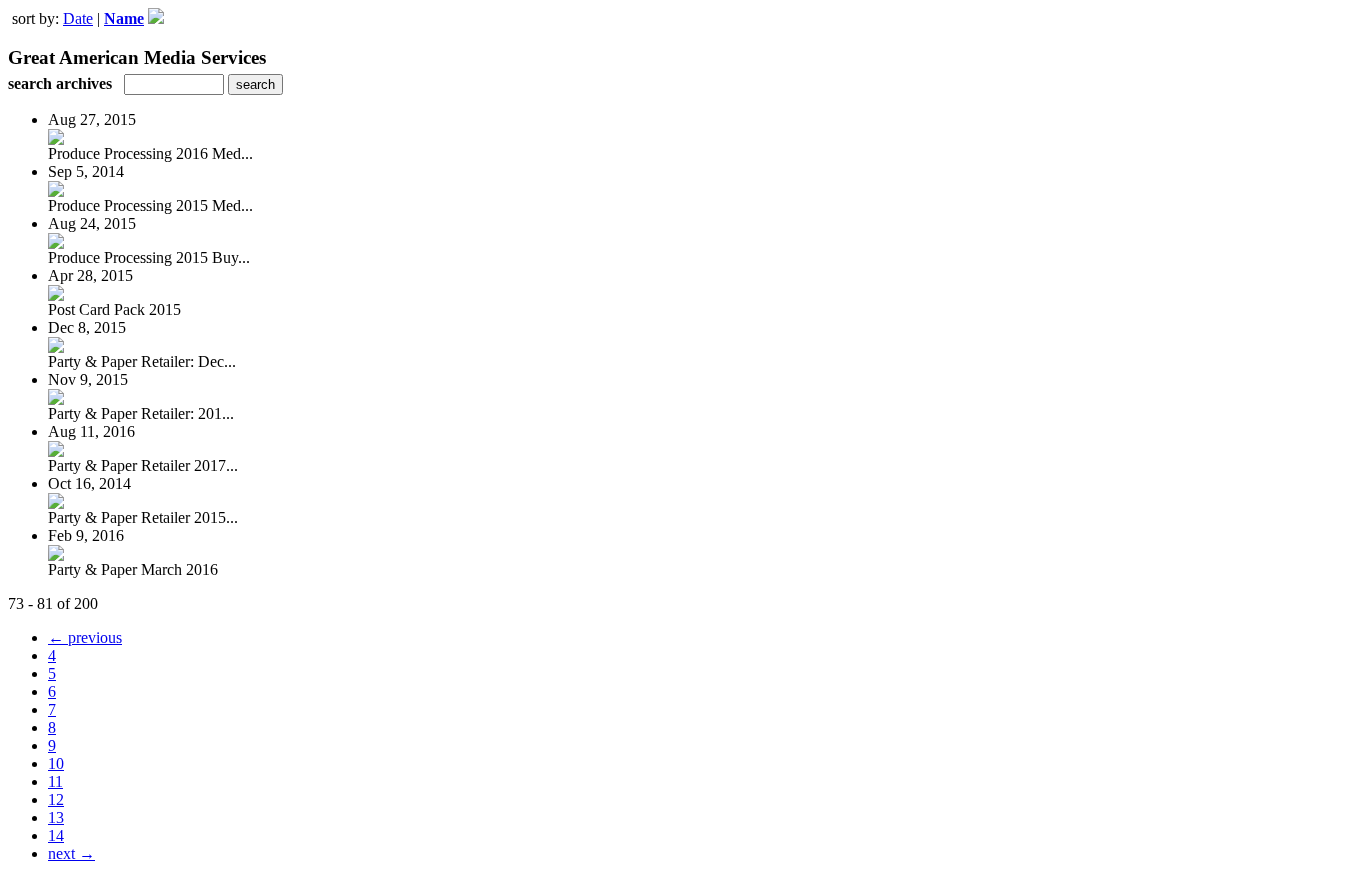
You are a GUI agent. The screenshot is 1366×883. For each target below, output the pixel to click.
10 (56, 763)
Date (78, 18)
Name (124, 18)
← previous (85, 637)
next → (71, 853)
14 (56, 835)
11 (55, 781)
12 (56, 799)
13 (56, 817)
